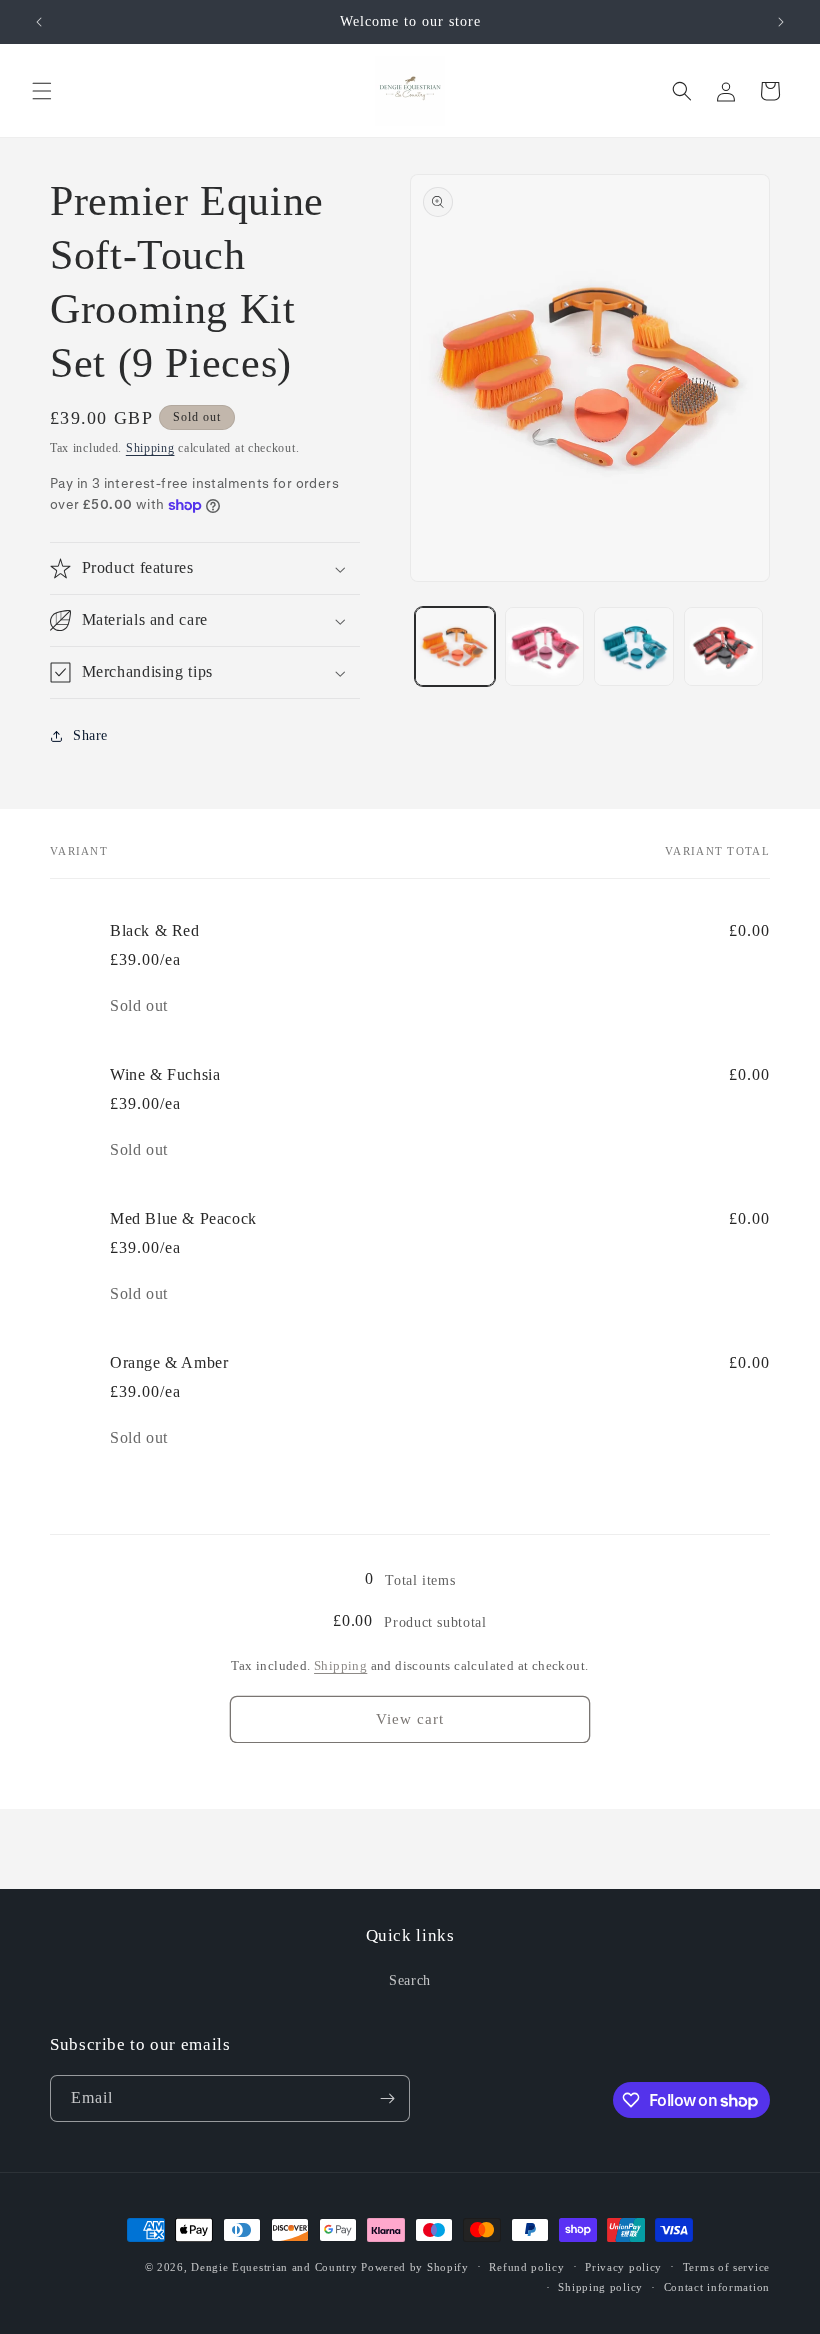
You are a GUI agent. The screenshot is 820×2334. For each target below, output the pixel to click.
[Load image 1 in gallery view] (455, 647)
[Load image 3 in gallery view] (634, 647)
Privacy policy (623, 2267)
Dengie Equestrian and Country (274, 2267)
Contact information (717, 2287)
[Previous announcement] (39, 22)
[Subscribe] (387, 2098)
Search (410, 1980)
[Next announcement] (781, 22)
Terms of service (726, 2267)
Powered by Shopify (415, 2267)
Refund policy (526, 2267)
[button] (42, 91)
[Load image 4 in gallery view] (724, 647)
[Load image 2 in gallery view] (545, 647)
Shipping (150, 448)
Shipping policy (600, 2287)
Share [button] (90, 735)
